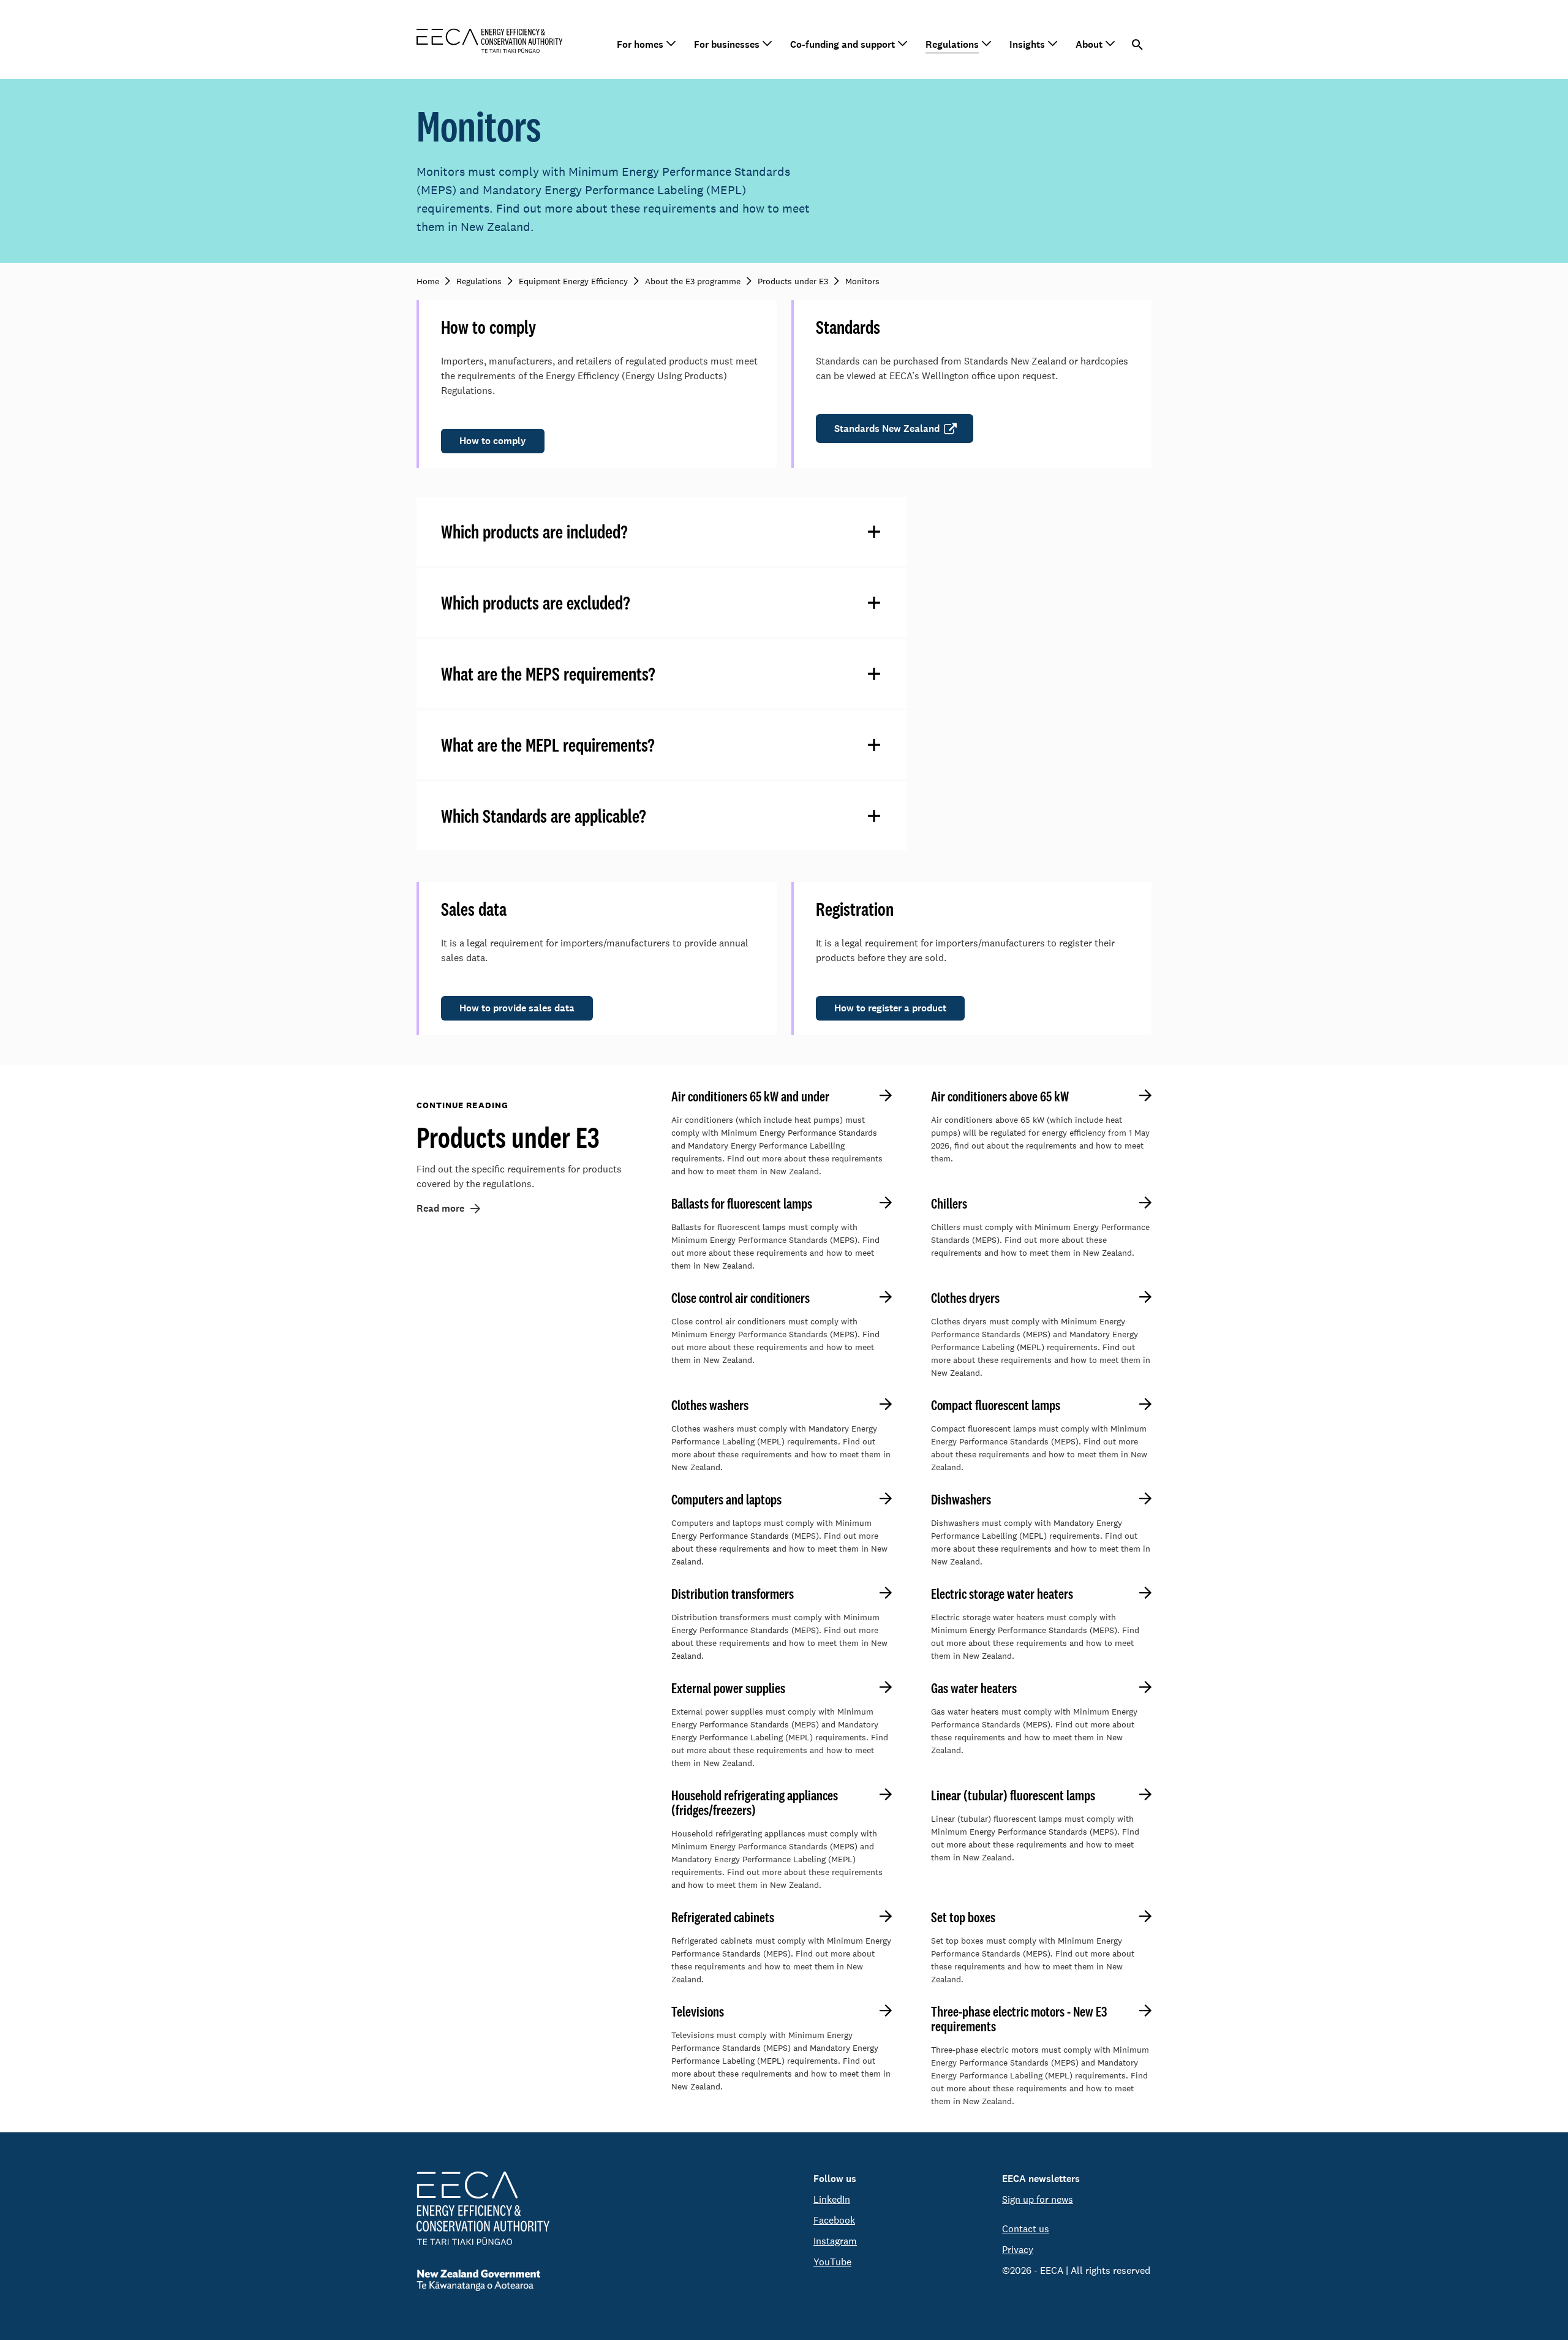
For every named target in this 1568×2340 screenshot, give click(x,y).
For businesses (727, 44)
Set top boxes (963, 1917)
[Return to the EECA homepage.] (490, 40)
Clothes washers (710, 1405)
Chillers (949, 1204)
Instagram (835, 2241)
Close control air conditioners (741, 1298)
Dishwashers (961, 1500)
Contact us (1026, 2229)
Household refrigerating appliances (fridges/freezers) (755, 1803)
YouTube (832, 2262)
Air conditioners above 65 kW (1000, 1096)
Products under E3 (508, 1137)
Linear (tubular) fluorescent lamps (1013, 1795)
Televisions (698, 2012)
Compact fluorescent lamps (996, 1405)
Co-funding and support (842, 44)
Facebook (834, 2220)
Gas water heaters (974, 1688)
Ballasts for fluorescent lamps (742, 1204)
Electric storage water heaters (1002, 1594)
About (1089, 44)
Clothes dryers (965, 1298)
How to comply (493, 441)
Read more (440, 1208)
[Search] (1138, 45)
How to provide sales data (517, 1008)
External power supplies (728, 1688)
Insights (1027, 44)
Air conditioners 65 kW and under (750, 1096)
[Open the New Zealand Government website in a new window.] (483, 2280)
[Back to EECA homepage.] (483, 2208)
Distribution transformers (733, 1594)
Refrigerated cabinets (723, 1917)
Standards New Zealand (887, 428)
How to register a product (890, 1008)
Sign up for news (1038, 2199)
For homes (640, 44)
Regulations (952, 44)
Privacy (1018, 2250)
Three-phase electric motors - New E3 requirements (1019, 2019)
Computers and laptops (726, 1500)
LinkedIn (832, 2199)
